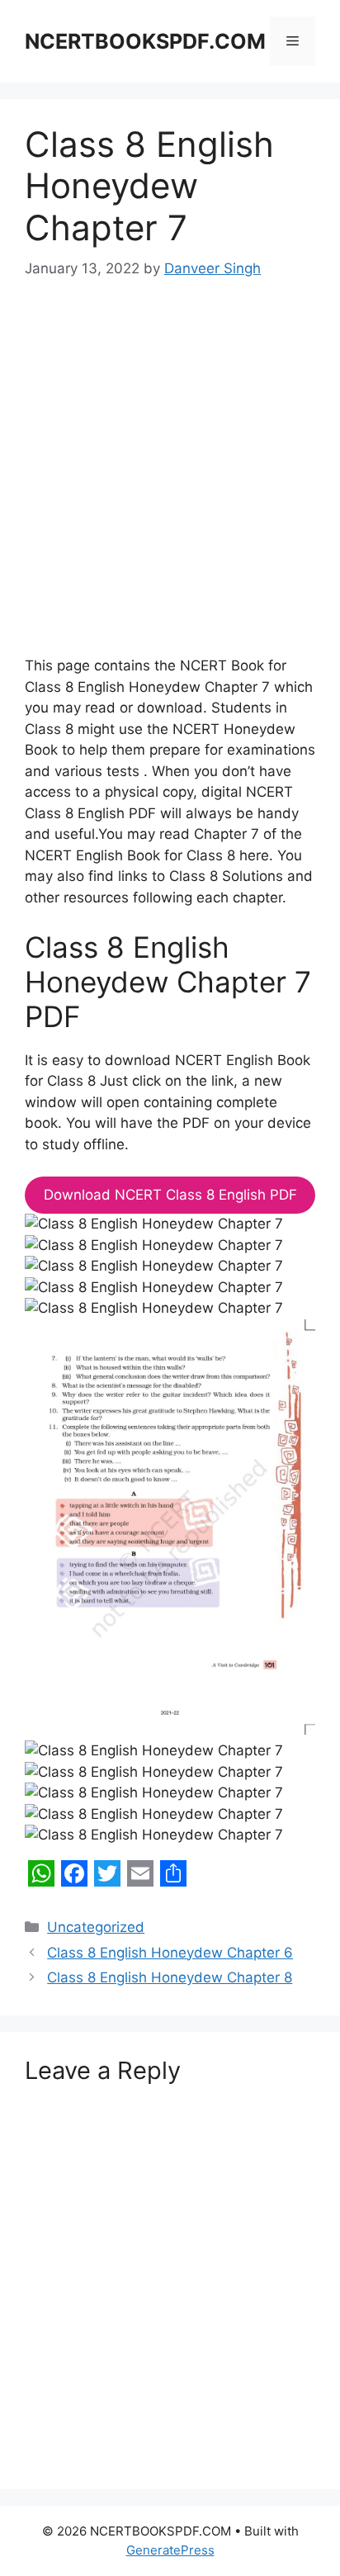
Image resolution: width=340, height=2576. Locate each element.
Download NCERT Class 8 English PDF (170, 1195)
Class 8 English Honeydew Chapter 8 (170, 1977)
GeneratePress (170, 2550)
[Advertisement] (170, 479)
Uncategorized (96, 1927)
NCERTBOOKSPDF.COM (145, 41)
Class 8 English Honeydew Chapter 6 (170, 1953)
